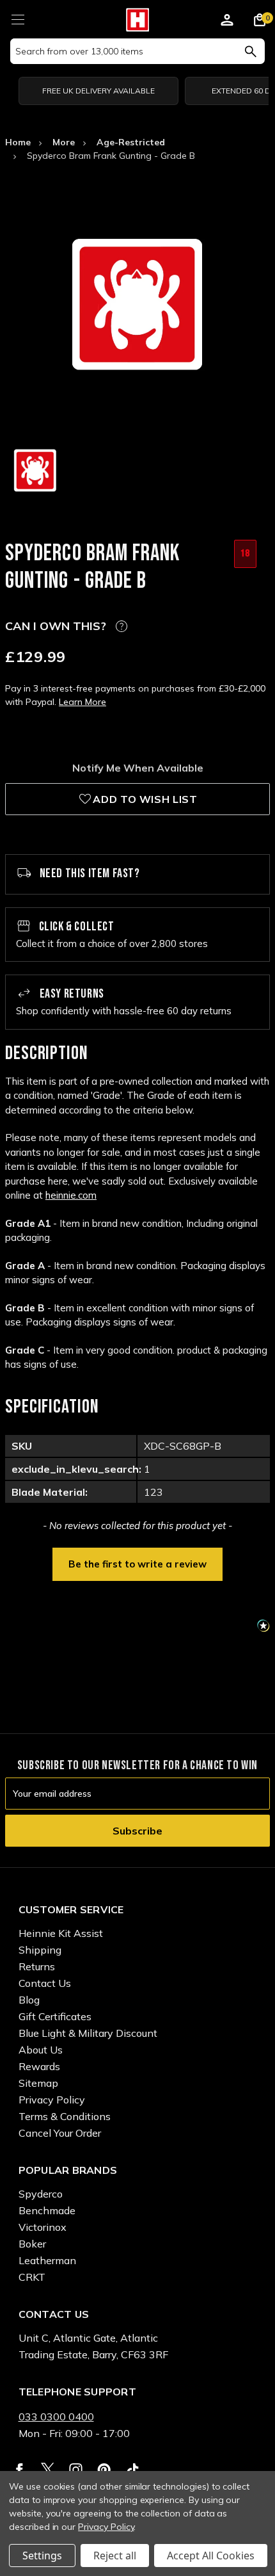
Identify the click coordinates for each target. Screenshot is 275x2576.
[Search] (250, 51)
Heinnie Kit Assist (61, 1933)
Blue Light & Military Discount (88, 2033)
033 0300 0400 (56, 2417)
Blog (29, 2000)
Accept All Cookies (211, 2556)
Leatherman (47, 2260)
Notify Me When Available (138, 768)
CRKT (32, 2277)
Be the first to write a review (137, 1564)
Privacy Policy (52, 2100)
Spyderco (41, 2194)
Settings (42, 2556)
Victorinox (43, 2227)
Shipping (40, 1950)
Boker (32, 2244)
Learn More (82, 702)
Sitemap (38, 2083)
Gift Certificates (55, 2016)
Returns (37, 1966)
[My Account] (227, 22)
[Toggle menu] (18, 18)
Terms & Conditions (65, 2116)
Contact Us (45, 1983)
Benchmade (47, 2210)
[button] (137, 1563)
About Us (41, 2050)
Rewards (39, 2066)
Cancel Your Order (60, 2133)
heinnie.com (71, 1195)
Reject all (115, 2556)
